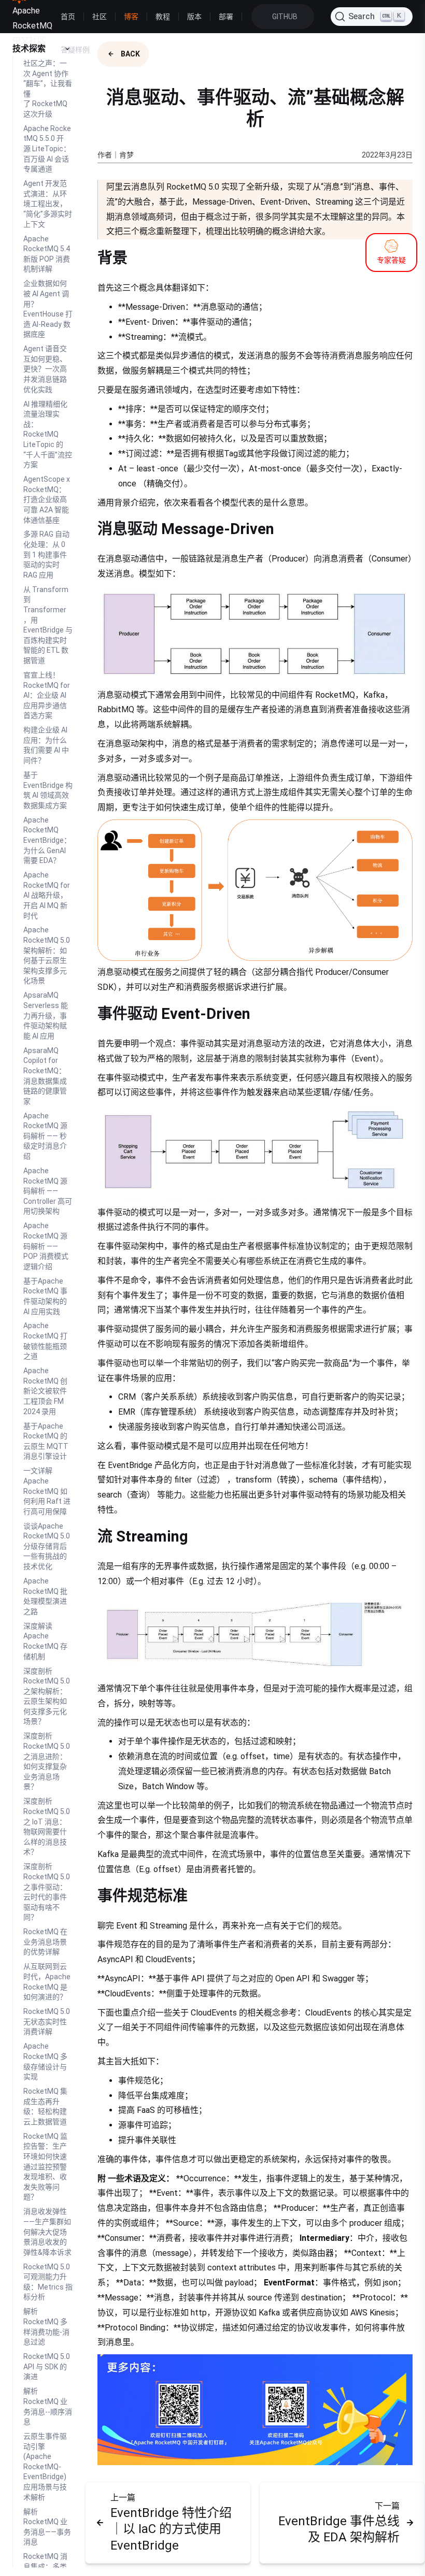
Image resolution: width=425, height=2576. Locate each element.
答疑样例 (75, 50)
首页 (68, 17)
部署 (226, 17)
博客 (131, 17)
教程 (163, 17)
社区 (100, 17)
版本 (194, 17)
